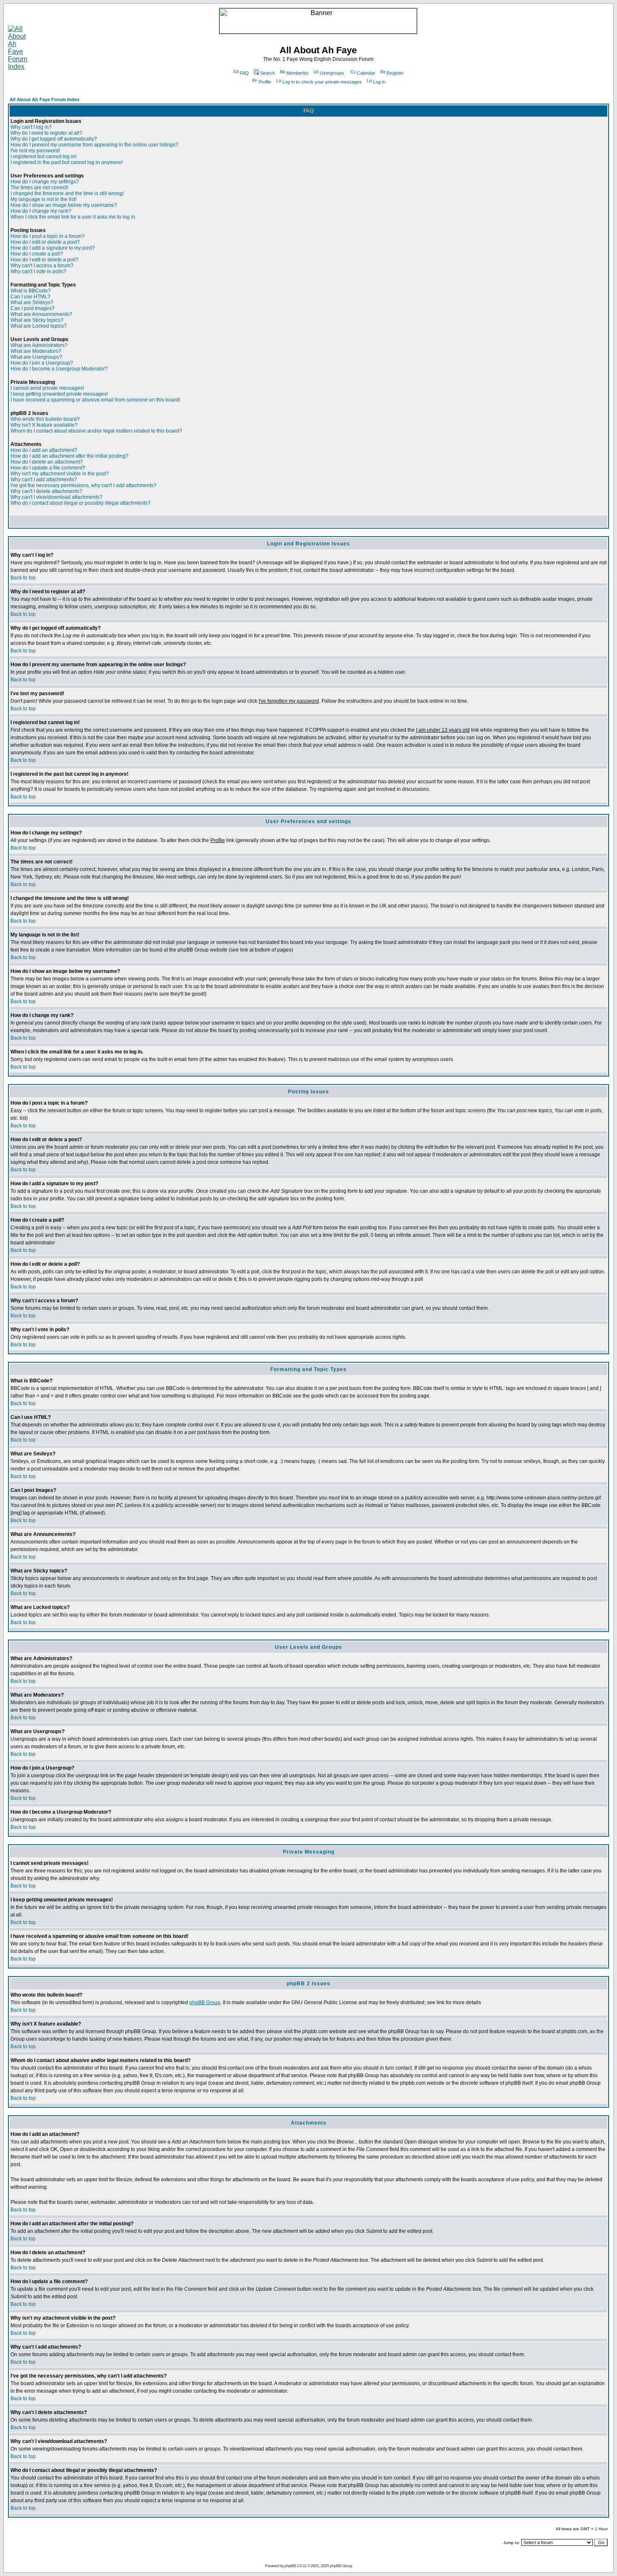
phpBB (290, 2566)
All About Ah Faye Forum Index (44, 99)
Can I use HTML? (30, 297)
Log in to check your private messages (322, 82)
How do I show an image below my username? (64, 205)
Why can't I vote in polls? (38, 271)
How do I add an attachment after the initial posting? (69, 456)
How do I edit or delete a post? (45, 242)
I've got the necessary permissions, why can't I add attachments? (84, 485)
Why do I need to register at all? (46, 133)
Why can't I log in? (31, 127)
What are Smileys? (32, 302)
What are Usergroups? (36, 357)
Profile (265, 82)
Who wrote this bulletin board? (45, 419)
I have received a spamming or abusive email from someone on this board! (95, 400)
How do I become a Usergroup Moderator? (59, 369)
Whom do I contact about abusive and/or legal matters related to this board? (96, 431)
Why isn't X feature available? (44, 425)
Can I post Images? (33, 308)
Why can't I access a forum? (42, 266)
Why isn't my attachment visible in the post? (60, 474)
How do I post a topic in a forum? (48, 236)
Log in (379, 82)
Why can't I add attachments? (44, 480)
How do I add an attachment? (44, 450)
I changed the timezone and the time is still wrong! (67, 193)
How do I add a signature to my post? (53, 248)
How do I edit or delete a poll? (44, 260)
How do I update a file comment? (48, 468)
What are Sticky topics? (37, 320)
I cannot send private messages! (47, 388)
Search (268, 73)
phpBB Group (205, 2002)
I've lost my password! (35, 151)
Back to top (23, 578)
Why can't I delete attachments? (46, 491)
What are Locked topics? (39, 326)
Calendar (366, 73)
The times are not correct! (39, 188)
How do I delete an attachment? (47, 462)
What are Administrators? (39, 345)
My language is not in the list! (43, 199)
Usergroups (332, 73)
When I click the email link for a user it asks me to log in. (73, 217)
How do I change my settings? (45, 182)
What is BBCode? (31, 291)
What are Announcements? (41, 314)
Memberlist (297, 73)
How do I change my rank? (41, 211)
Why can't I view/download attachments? (56, 497)
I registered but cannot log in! (43, 156)
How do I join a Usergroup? (42, 363)
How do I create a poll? (37, 254)
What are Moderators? (36, 351)
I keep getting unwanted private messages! (59, 394)
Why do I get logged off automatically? (54, 139)
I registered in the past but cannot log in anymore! (67, 162)
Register (395, 73)
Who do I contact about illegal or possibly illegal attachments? (81, 503)
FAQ (244, 73)
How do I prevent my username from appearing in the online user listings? (94, 145)
